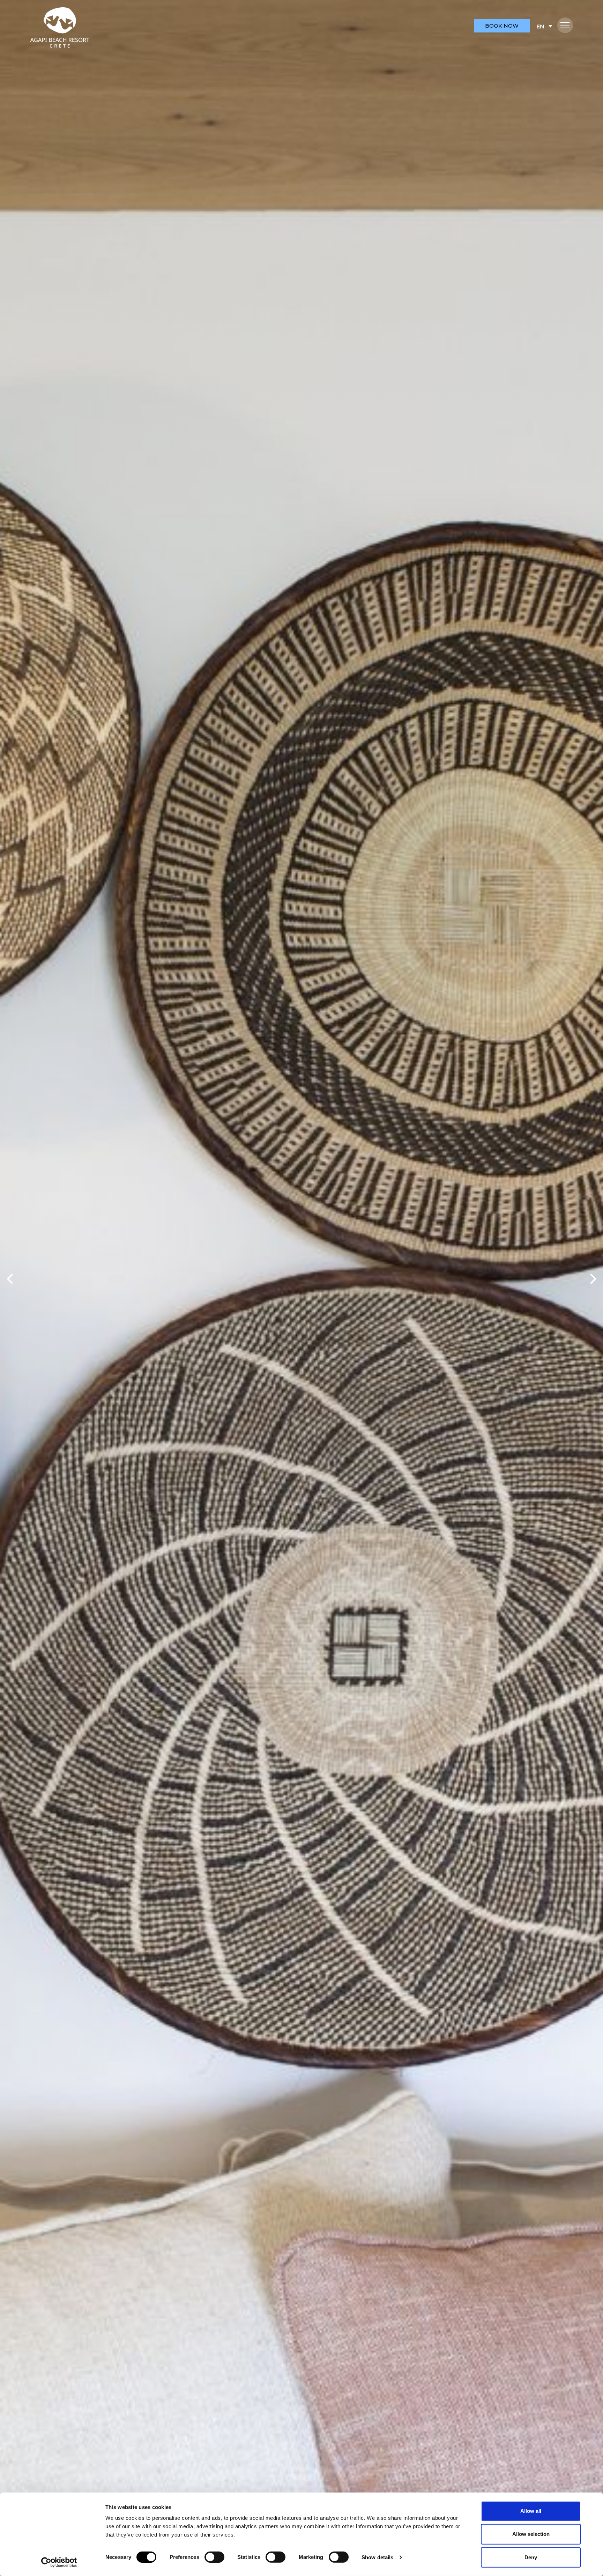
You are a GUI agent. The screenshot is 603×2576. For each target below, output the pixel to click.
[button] (565, 25)
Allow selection (531, 2534)
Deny (531, 2557)
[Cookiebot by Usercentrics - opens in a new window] (59, 2562)
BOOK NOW (502, 26)
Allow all (531, 2511)
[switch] (214, 2557)
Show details (377, 2557)
